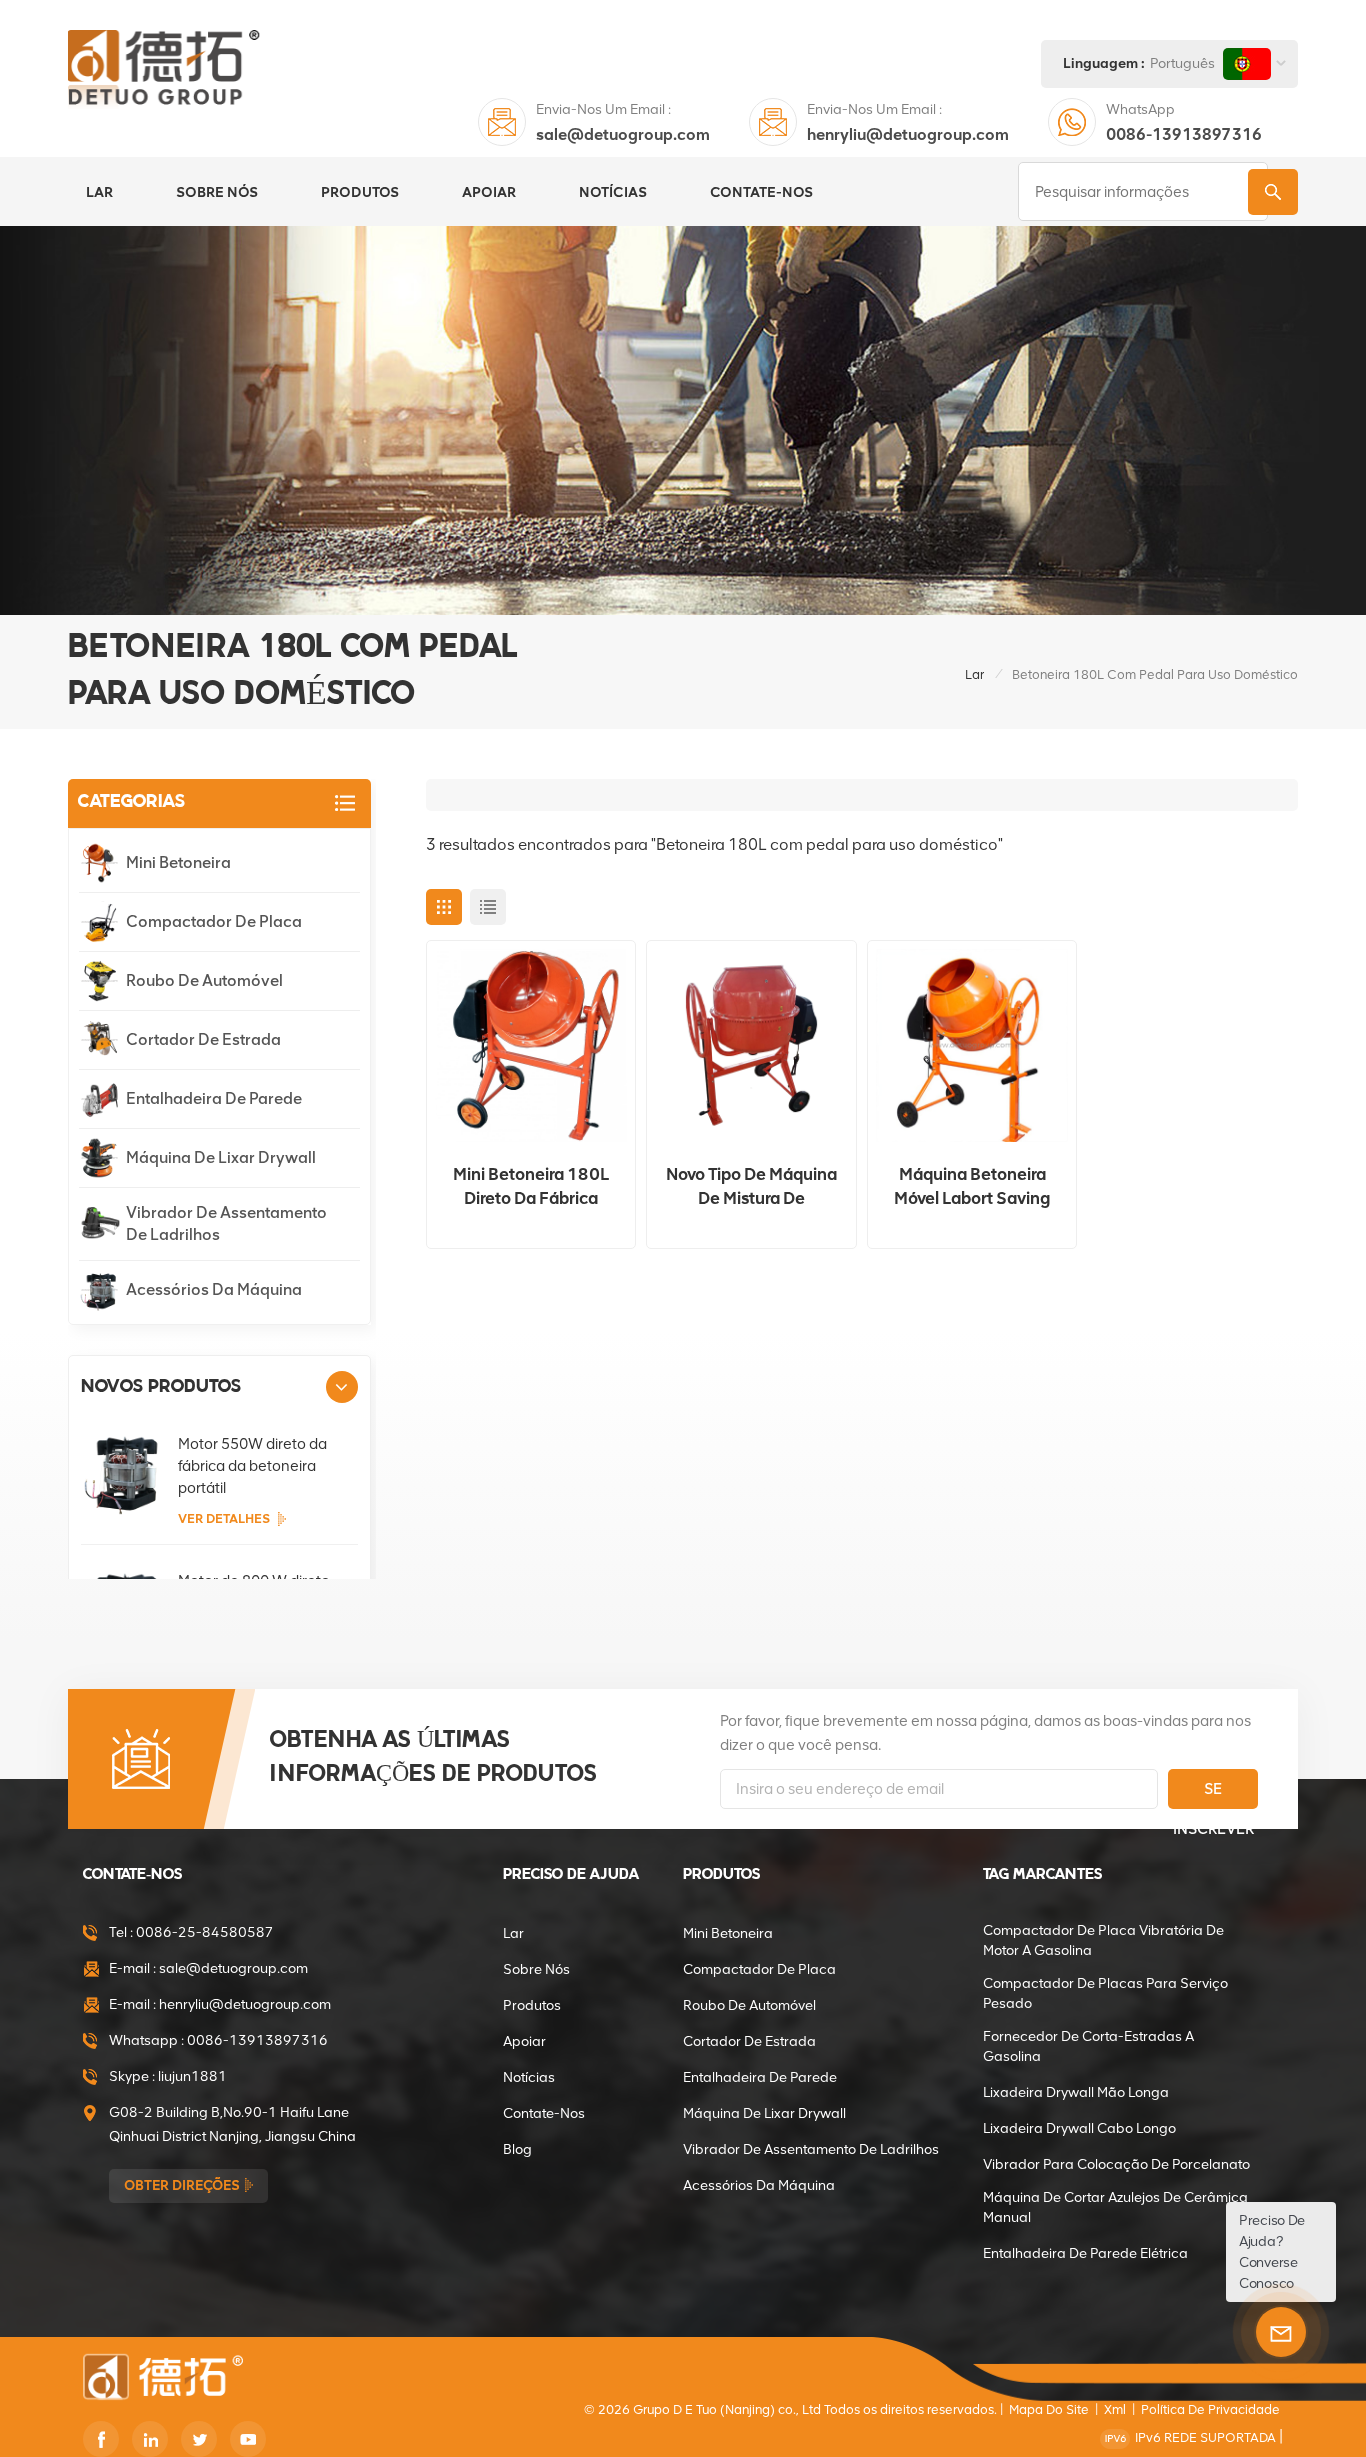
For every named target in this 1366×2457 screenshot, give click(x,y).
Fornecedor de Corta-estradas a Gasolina (1088, 2046)
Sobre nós (217, 192)
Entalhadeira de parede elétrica (1085, 2253)
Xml (1115, 2409)
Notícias (613, 192)
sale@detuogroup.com (623, 134)
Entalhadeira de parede (214, 1098)
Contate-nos (761, 192)
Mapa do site (1049, 2409)
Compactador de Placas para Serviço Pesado (1105, 1993)
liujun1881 (192, 2076)
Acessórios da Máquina (214, 1289)
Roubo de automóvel (204, 980)
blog (517, 2149)
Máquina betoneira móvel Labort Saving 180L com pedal (972, 1187)
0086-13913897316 (1184, 134)
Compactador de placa (214, 921)
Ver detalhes (224, 1518)
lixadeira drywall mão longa (1076, 2092)
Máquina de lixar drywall (221, 1157)
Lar (99, 192)
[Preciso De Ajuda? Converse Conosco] (1281, 2332)
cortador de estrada (203, 1039)
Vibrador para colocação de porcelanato (1116, 2164)
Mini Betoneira (178, 862)
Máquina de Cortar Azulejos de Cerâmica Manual (1115, 2207)
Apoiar (489, 192)
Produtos (360, 192)
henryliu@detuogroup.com (908, 134)
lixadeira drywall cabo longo (1079, 2128)
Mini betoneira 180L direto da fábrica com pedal (531, 1187)
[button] (342, 1387)
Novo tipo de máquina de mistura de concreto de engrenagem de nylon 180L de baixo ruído (751, 1187)
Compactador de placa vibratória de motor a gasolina (1103, 1940)
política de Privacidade (1210, 2409)
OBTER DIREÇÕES (182, 2185)
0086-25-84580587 (205, 1932)
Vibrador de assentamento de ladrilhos (226, 1223)
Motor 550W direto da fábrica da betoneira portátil (252, 1466)
